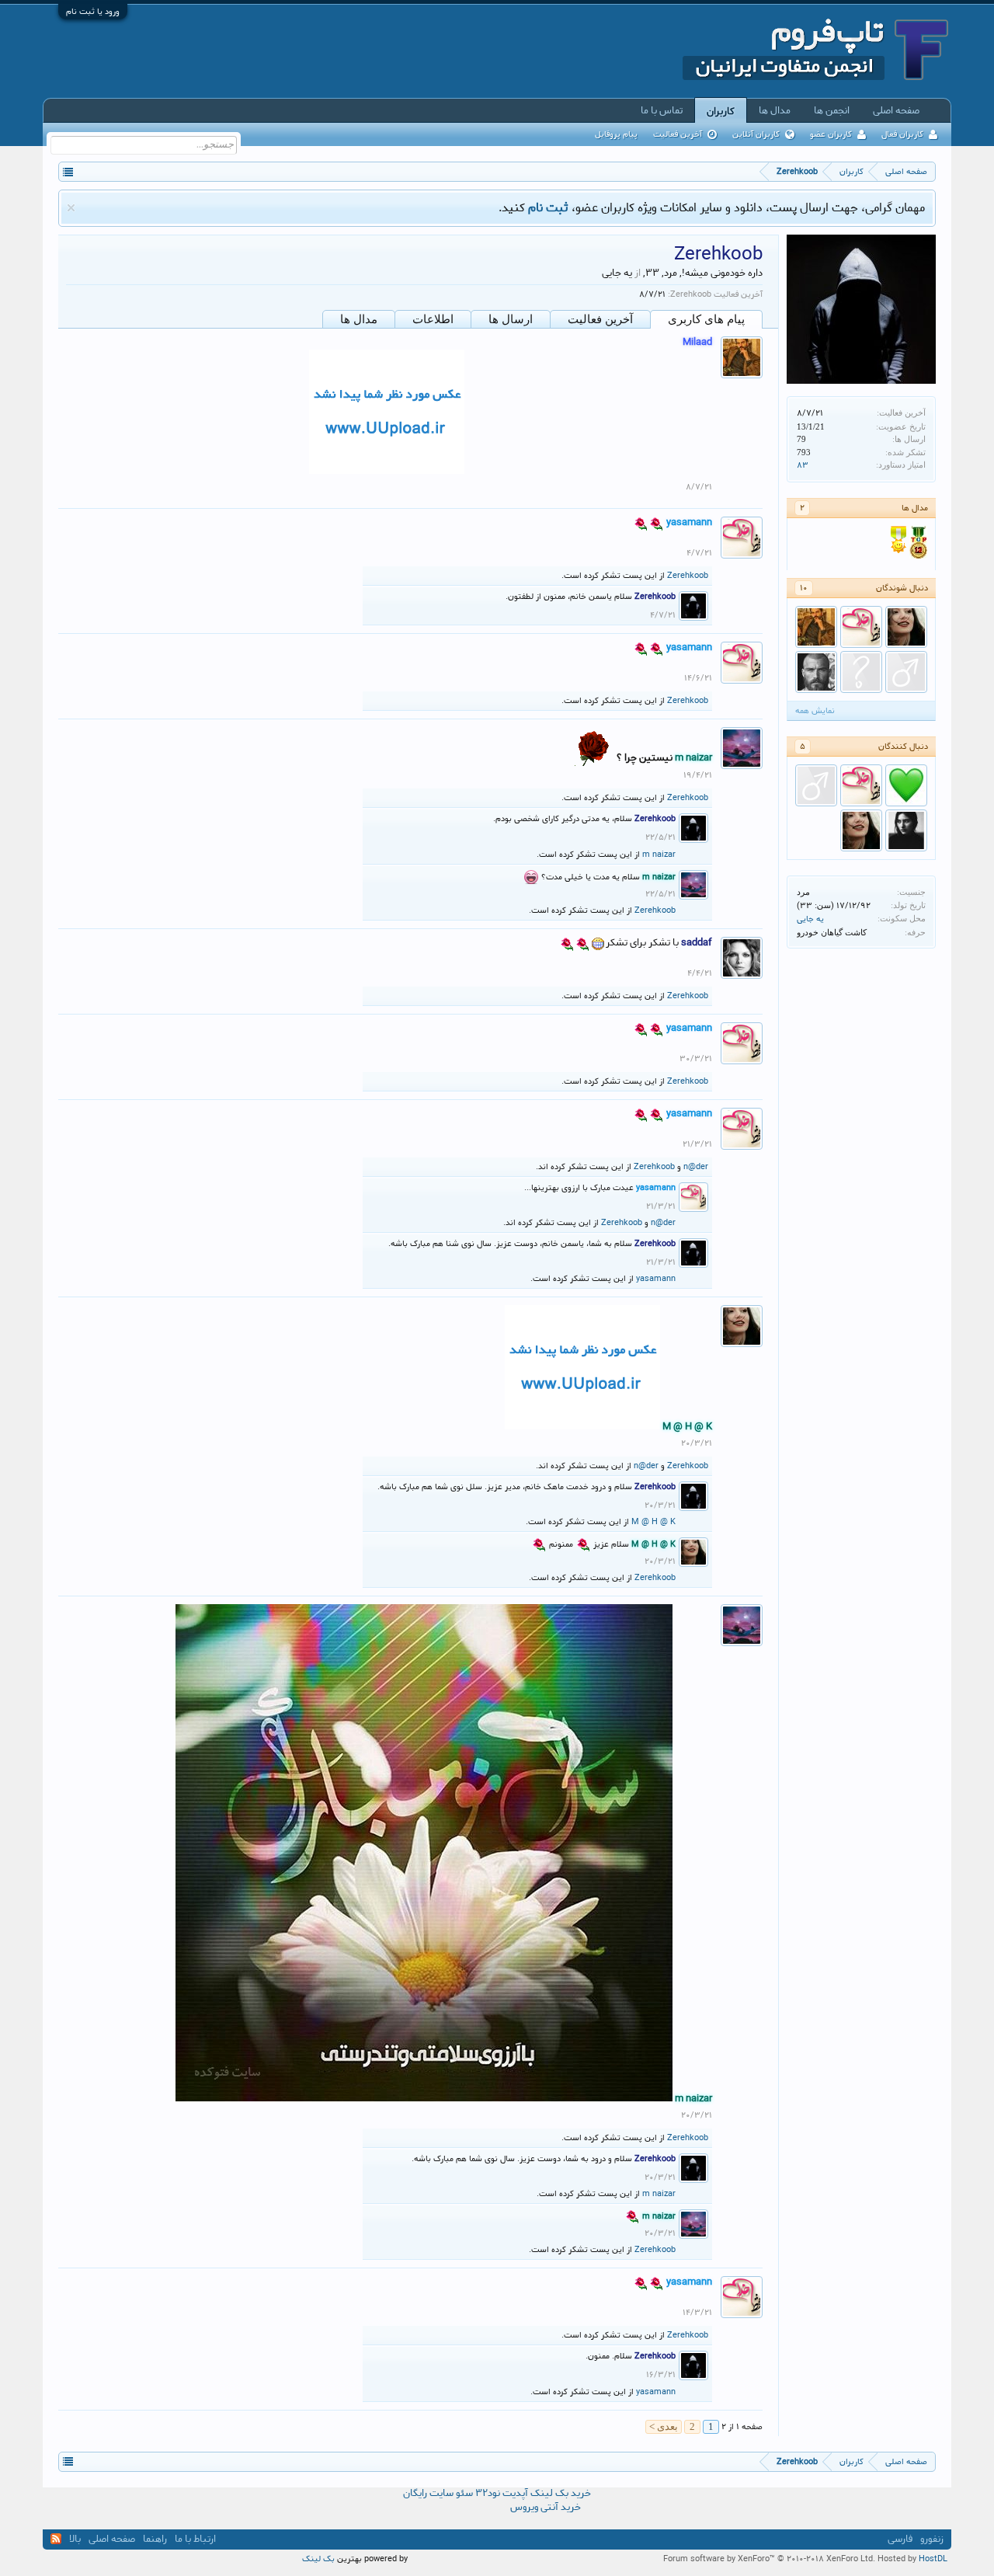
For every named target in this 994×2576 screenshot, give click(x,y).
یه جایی (810, 919)
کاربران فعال (902, 134)
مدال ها (359, 319)
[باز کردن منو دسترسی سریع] (68, 171)
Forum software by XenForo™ (769, 2559)
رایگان (415, 2493)
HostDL (933, 2559)
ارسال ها (511, 319)
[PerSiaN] (816, 672)
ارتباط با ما (195, 2539)
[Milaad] (816, 627)
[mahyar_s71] (906, 672)
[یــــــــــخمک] (906, 785)
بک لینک (318, 2559)
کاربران (721, 111)
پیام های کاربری (706, 319)
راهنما (155, 2539)
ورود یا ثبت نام (93, 12)
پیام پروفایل (616, 134)
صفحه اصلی (896, 110)
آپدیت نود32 (502, 2493)
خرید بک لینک (561, 2493)
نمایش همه (815, 711)
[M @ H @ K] (906, 627)
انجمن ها (832, 110)
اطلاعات (433, 319)
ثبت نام (548, 208)
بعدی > (664, 2426)
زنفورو (932, 2539)
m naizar (659, 855)
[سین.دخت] (906, 830)
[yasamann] (861, 627)
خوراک (56, 2539)
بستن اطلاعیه (71, 208)
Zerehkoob (688, 576)
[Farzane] (861, 672)
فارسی (900, 2539)
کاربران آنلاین (756, 134)
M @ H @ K (653, 1522)
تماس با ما (662, 110)
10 (804, 588)
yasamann (656, 1279)
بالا (75, 2539)
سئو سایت (451, 2493)
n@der (696, 1167)
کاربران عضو (831, 134)
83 (803, 465)
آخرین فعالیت (600, 319)
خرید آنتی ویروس (546, 2508)
